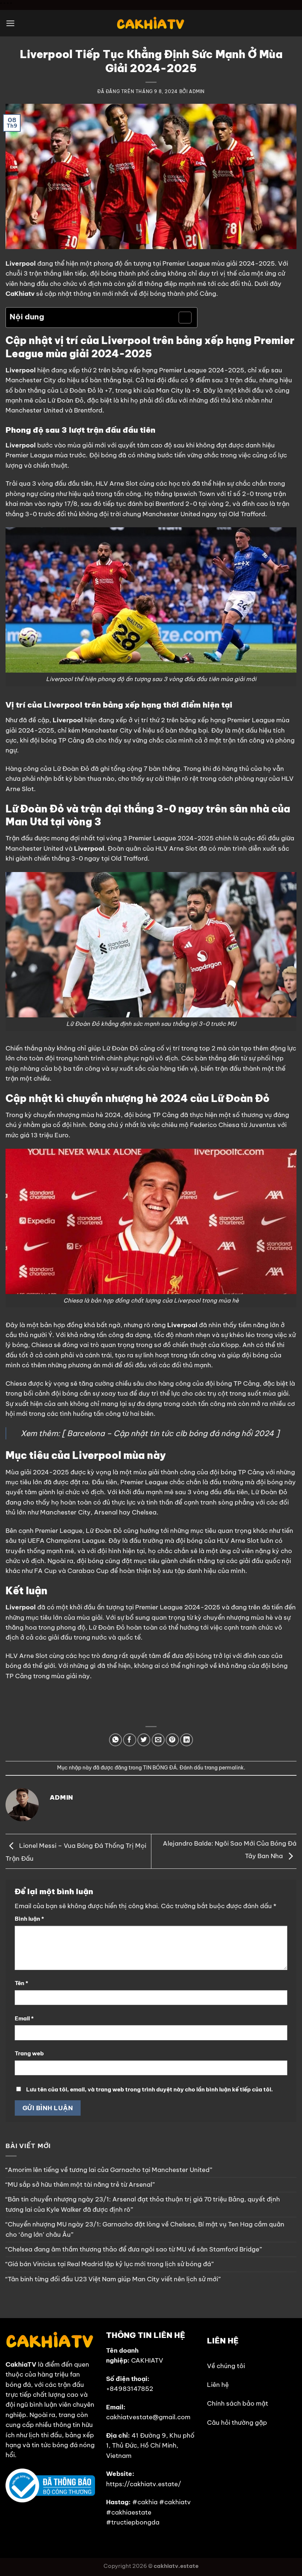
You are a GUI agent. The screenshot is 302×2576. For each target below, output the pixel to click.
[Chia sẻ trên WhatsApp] (115, 1740)
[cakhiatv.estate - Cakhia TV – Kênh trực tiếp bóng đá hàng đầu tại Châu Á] (151, 23)
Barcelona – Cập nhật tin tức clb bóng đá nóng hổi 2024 (171, 1433)
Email (24, 2018)
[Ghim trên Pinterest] (172, 1740)
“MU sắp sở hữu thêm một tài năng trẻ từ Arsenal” (80, 2185)
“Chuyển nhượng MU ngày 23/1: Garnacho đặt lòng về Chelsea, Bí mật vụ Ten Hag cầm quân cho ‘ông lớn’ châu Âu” (145, 2229)
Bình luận (29, 1919)
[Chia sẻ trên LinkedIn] (187, 1740)
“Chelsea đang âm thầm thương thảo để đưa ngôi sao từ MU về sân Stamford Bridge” (134, 2249)
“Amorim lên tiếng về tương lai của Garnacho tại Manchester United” (109, 2170)
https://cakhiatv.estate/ (144, 2484)
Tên (22, 1983)
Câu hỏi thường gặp (237, 2423)
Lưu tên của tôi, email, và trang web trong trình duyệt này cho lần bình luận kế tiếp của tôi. (150, 2089)
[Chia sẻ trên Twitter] (144, 1740)
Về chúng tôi (226, 2366)
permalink (231, 1768)
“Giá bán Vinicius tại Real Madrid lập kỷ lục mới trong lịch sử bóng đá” (110, 2264)
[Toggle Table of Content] (181, 318)
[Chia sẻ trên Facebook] (129, 1740)
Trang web (29, 2053)
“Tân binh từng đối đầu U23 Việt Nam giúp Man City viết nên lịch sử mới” (113, 2279)
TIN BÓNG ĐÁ (160, 1768)
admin (197, 91)
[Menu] (10, 23)
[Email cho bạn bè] (158, 1740)
